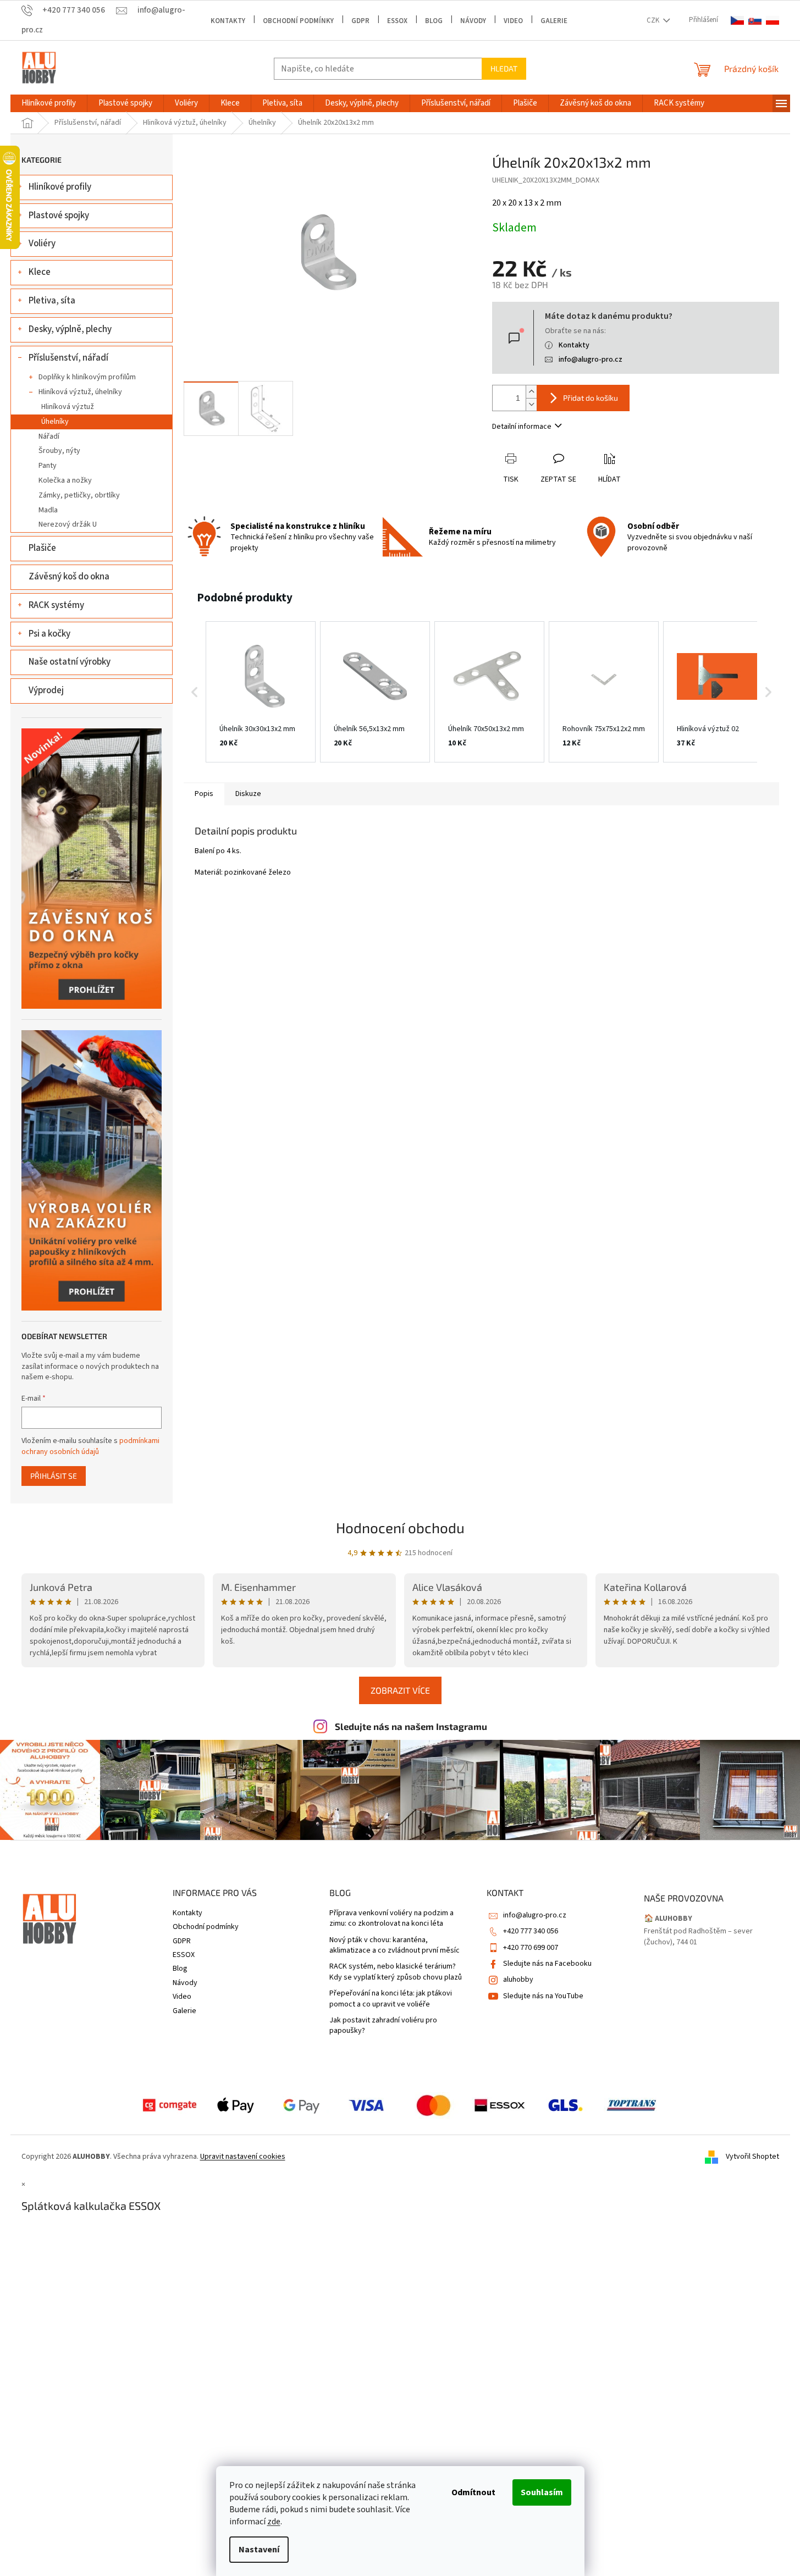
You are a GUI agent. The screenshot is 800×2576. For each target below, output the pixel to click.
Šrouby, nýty (59, 451)
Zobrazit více (400, 1690)
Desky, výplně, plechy (70, 329)
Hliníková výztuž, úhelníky (80, 392)
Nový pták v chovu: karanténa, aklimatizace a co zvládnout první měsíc (395, 1945)
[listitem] (261, 692)
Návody (473, 21)
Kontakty (228, 21)
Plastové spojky (59, 215)
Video (513, 21)
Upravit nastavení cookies (243, 2157)
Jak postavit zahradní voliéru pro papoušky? (383, 2026)
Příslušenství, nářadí (68, 358)
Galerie (554, 21)
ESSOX (397, 21)
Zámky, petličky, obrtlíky (79, 495)
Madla (48, 510)
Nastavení (259, 2550)
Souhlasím (542, 2492)
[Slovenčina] (755, 21)
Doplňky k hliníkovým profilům (87, 377)
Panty (48, 466)
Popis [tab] (204, 794)
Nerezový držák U (68, 524)
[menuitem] (49, 103)
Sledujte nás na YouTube (543, 1996)
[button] (195, 692)
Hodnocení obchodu (400, 1527)
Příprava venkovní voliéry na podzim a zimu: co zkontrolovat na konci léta (391, 1919)
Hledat (504, 68)
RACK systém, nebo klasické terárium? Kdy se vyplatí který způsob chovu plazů (396, 1972)
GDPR (360, 21)
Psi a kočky (49, 634)
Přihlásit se (54, 1476)
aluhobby (518, 1980)
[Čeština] (737, 21)
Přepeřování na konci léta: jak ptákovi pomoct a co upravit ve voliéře (391, 1999)
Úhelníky (55, 422)
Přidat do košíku (591, 398)
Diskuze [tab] (248, 794)
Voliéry (42, 244)
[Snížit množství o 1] (531, 404)
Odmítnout (473, 2492)
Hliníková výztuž (68, 407)
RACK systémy (56, 605)
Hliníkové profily (60, 187)
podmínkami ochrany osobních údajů (90, 1446)
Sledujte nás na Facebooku (547, 1964)
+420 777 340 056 (531, 1931)
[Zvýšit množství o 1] (531, 392)
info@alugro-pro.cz (591, 360)
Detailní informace (522, 427)
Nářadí (49, 436)
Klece (40, 272)
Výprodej (46, 690)
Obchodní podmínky (298, 21)
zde (274, 2522)
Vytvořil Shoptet (752, 2157)
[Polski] (773, 21)
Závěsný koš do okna (69, 577)
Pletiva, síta (52, 301)
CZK (654, 20)
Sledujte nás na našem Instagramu (411, 1726)
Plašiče (42, 548)
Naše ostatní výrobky (70, 662)
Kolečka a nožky (65, 480)
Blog (434, 21)
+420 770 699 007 (531, 1948)
